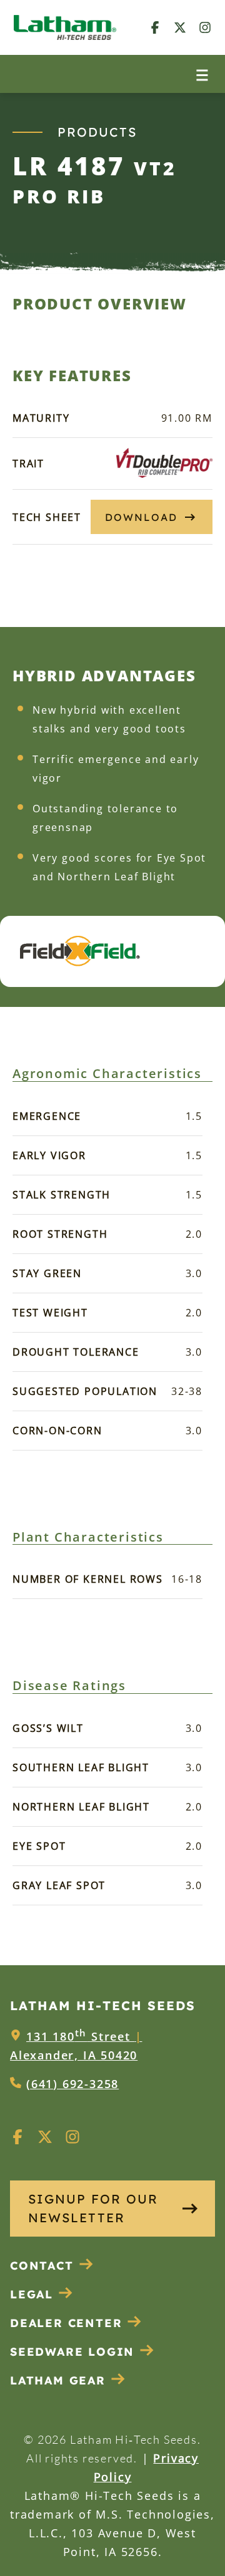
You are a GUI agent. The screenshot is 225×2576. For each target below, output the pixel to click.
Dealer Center (66, 2323)
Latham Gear (58, 2380)
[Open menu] (202, 74)
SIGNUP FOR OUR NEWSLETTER (93, 2208)
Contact (42, 2266)
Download (141, 517)
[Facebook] (155, 27)
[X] (180, 27)
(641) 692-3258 (72, 2084)
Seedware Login (72, 2352)
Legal (32, 2294)
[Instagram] (205, 27)
